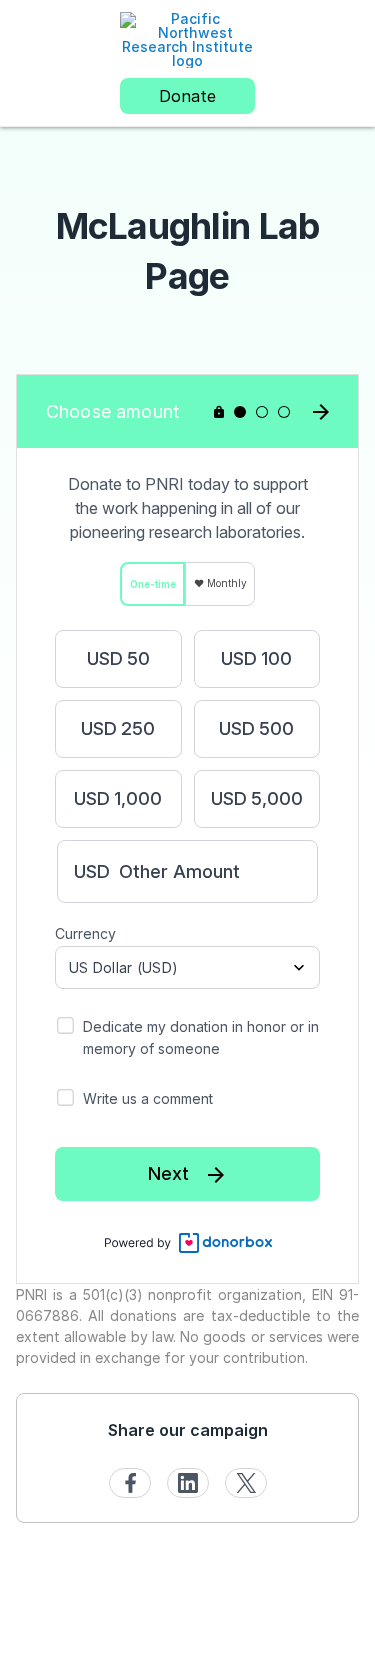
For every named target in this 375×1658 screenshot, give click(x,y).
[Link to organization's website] (187, 38)
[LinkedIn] (188, 1483)
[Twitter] (246, 1483)
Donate (187, 96)
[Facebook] (130, 1483)
